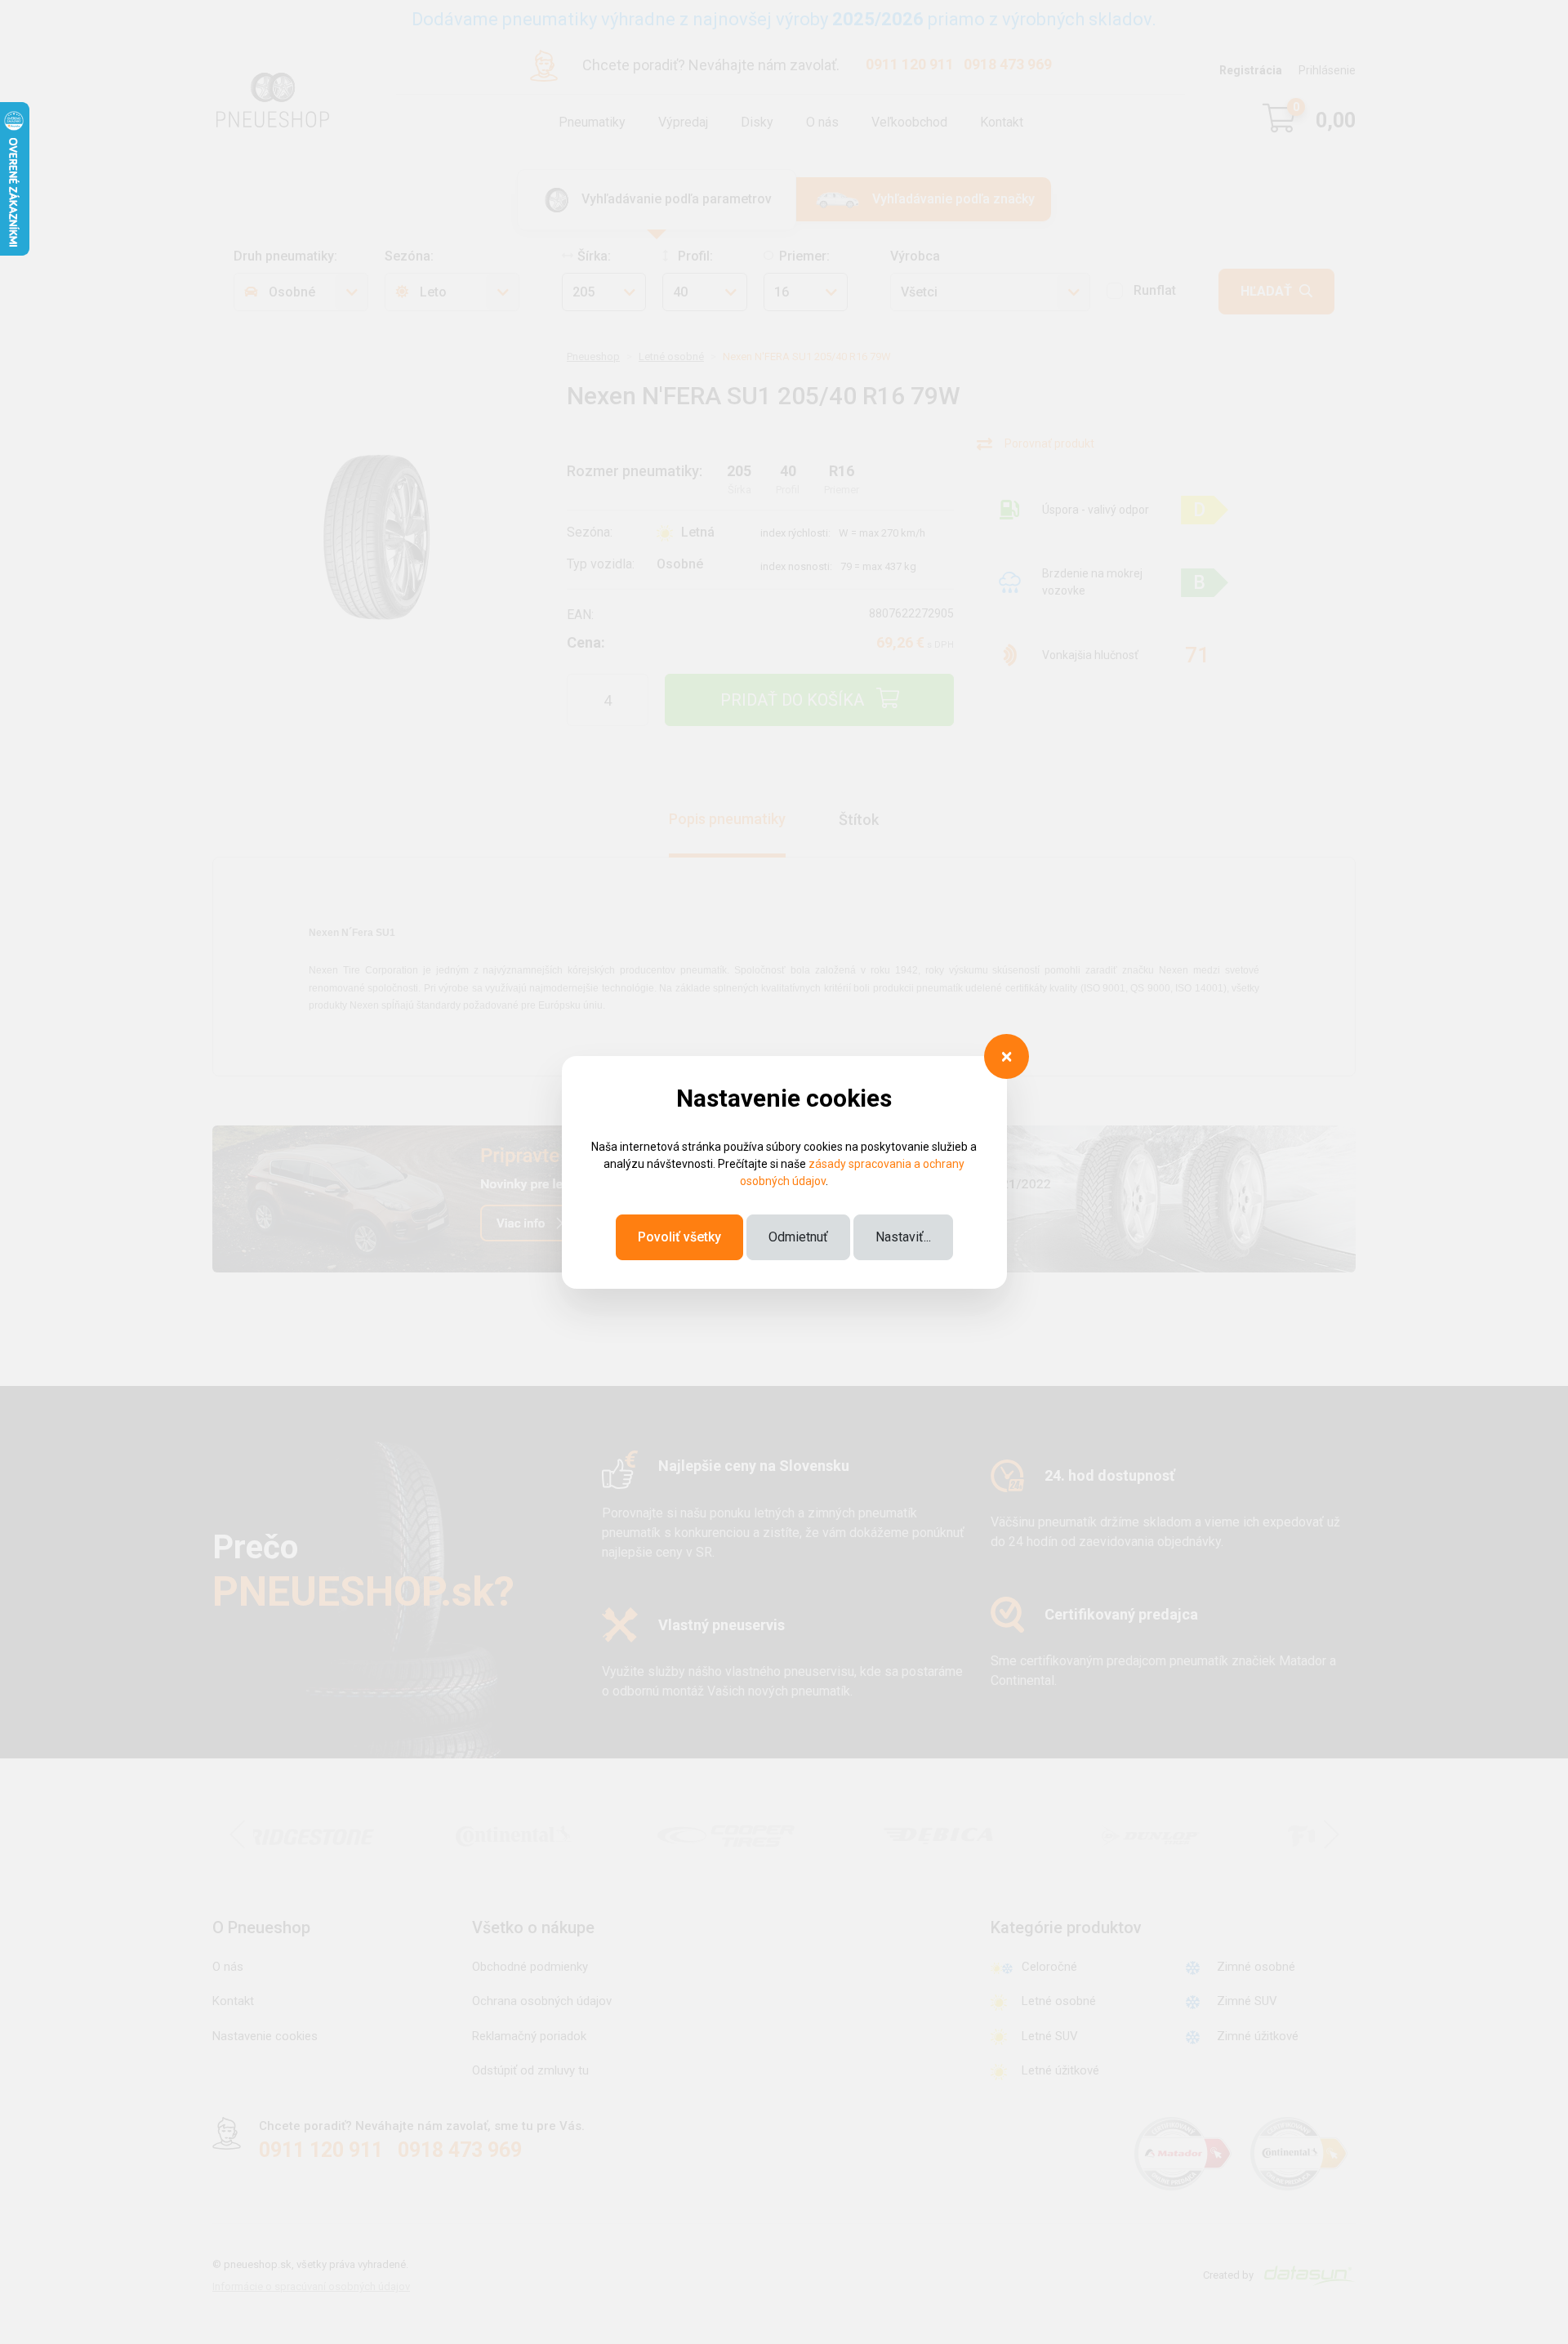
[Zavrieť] (1007, 1056)
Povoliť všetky (679, 1237)
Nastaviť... (903, 1237)
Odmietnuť (798, 1237)
